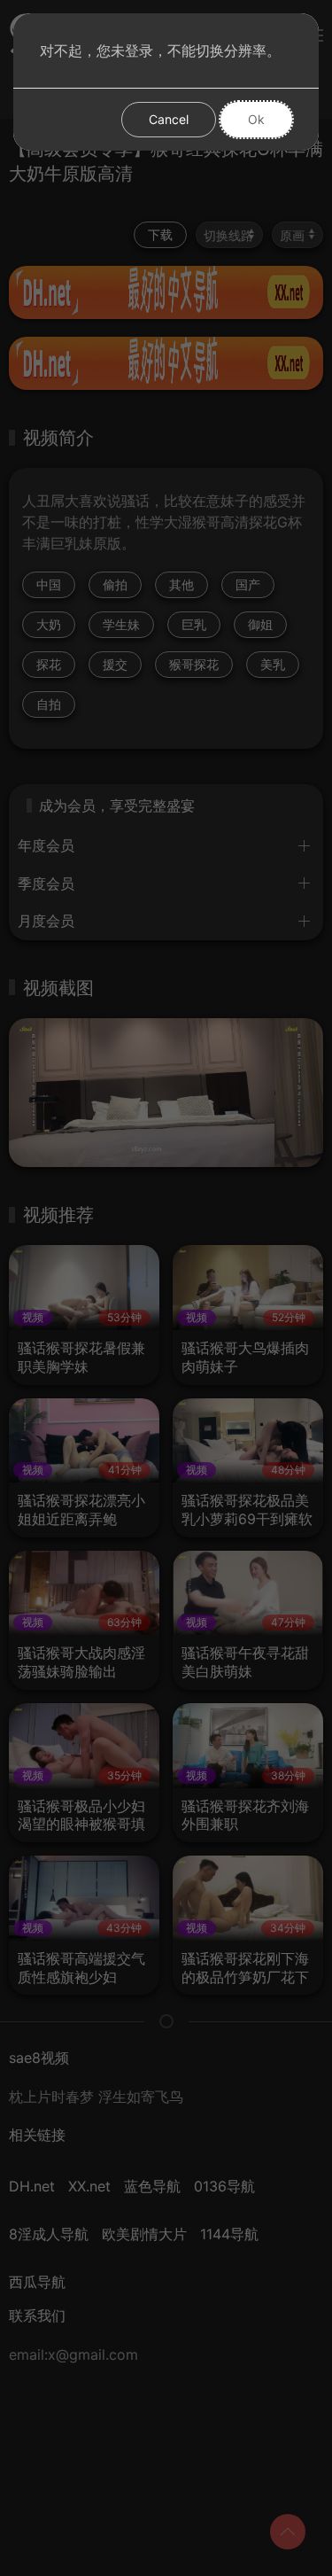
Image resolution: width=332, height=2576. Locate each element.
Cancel (169, 119)
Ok (256, 119)
